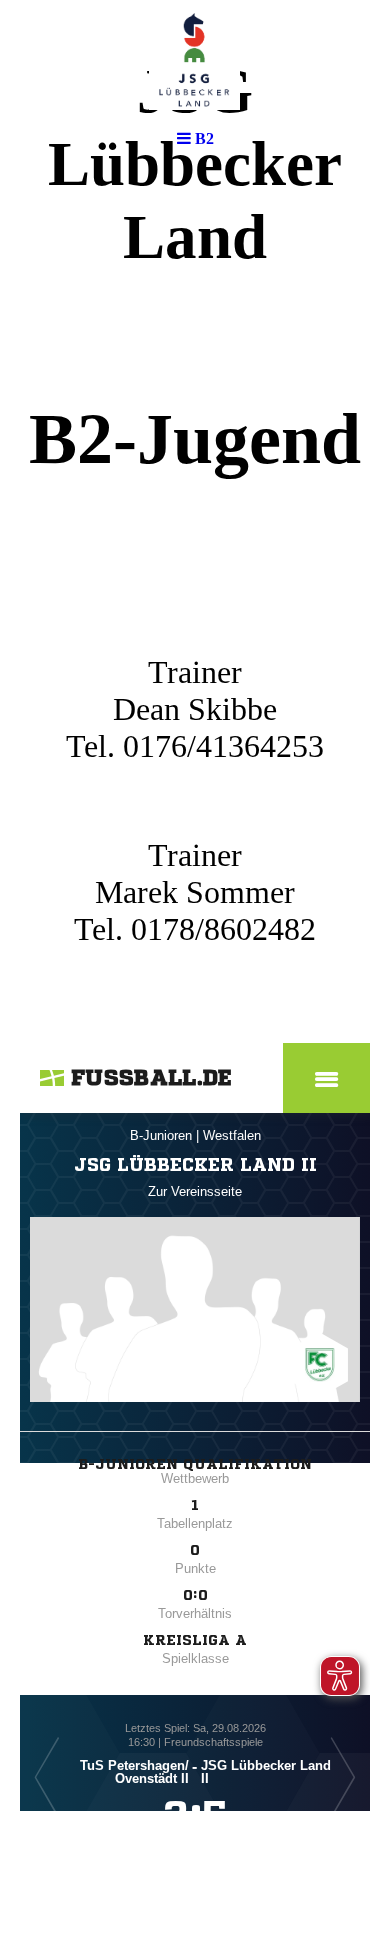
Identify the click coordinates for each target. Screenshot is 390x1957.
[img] (195, 60)
